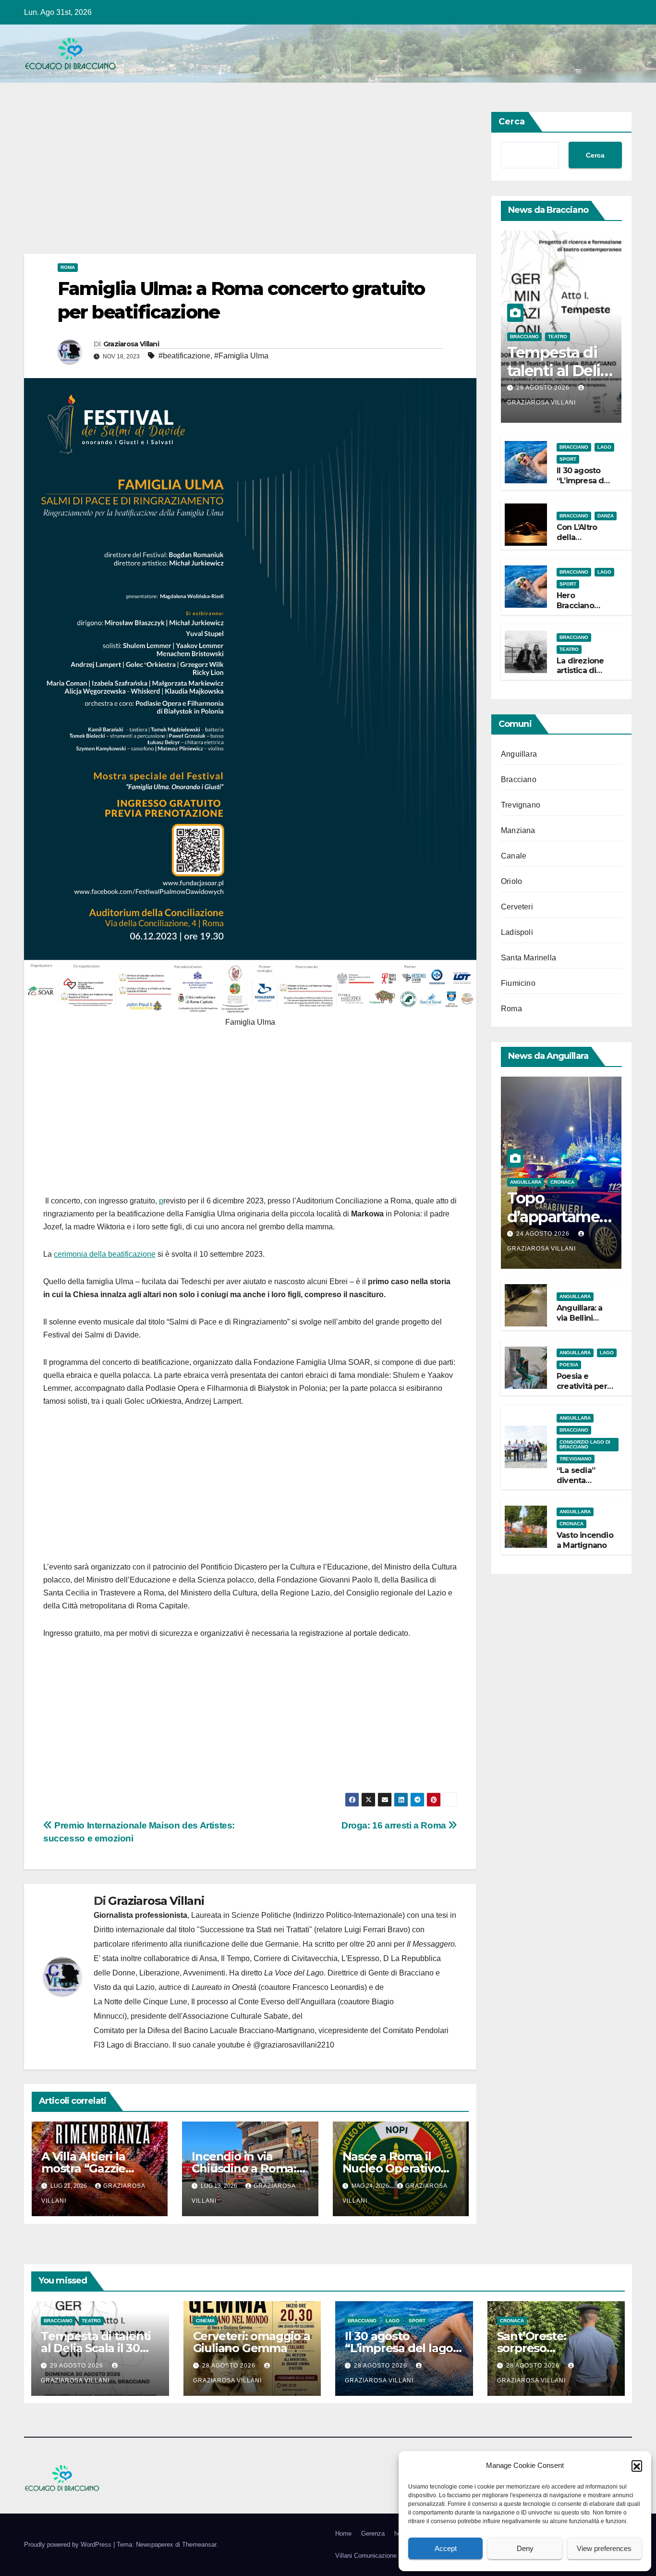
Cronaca (562, 1182)
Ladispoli (517, 932)
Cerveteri (517, 907)
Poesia (569, 1365)
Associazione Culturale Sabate (235, 2016)
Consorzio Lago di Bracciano (585, 1444)
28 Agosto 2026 (230, 2366)
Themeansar (199, 2545)
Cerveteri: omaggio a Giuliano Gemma (252, 2342)
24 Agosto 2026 (544, 1234)
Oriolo (511, 881)
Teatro (558, 336)
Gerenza (373, 2533)
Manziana (518, 830)
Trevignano (521, 805)
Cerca (512, 122)
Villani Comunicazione (366, 2556)
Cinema (205, 2321)
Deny (525, 2548)
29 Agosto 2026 (544, 388)
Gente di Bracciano (401, 1973)
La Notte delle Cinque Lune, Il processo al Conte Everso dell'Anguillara (215, 2002)
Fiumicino (518, 983)
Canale (514, 856)
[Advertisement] (250, 183)
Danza (606, 515)
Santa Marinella (528, 958)
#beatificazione (184, 356)
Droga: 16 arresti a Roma (395, 1825)
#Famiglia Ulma (241, 356)
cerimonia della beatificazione (105, 1254)
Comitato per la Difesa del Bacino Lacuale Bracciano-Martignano (204, 2030)
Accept (446, 2548)
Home (343, 2533)
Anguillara (519, 754)
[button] (637, 2466)
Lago (604, 447)
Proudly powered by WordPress (69, 2545)
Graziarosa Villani (131, 344)
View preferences (604, 2548)
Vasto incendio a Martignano (585, 1540)
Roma (68, 267)
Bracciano (524, 336)
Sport (568, 459)
